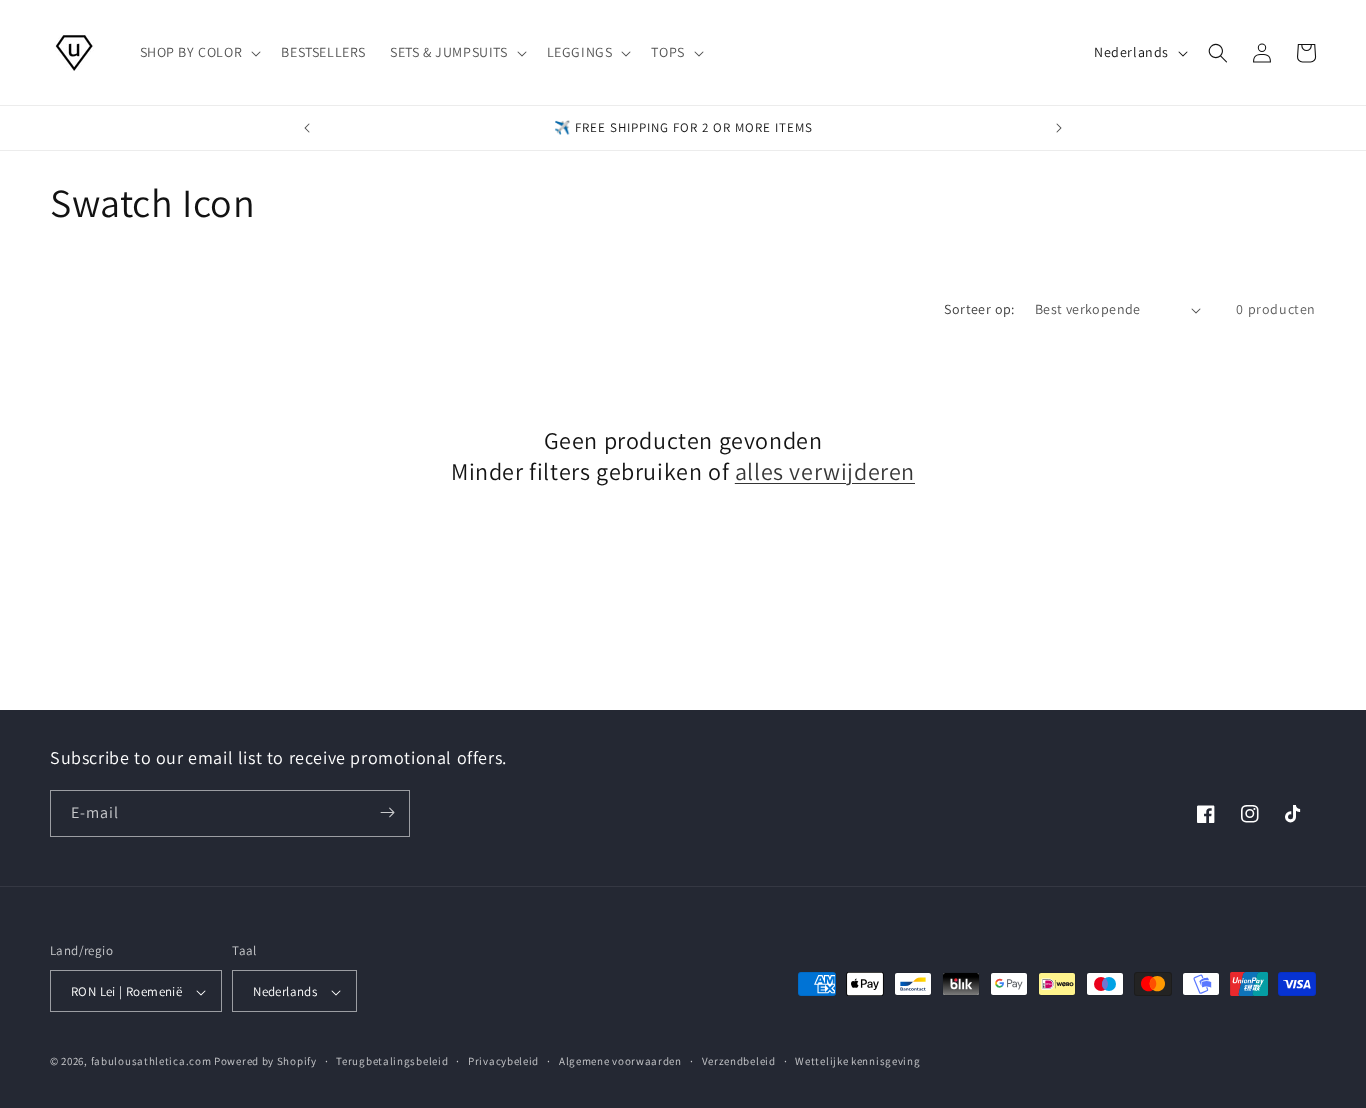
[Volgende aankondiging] (1059, 128)
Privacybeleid (503, 1061)
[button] (199, 52)
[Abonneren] (387, 812)
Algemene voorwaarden (620, 1061)
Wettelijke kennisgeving (857, 1061)
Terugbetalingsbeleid (392, 1061)
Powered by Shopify (265, 1062)
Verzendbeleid (739, 1061)
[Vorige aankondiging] (307, 128)
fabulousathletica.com (151, 1062)
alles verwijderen (825, 471)
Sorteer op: (979, 309)
